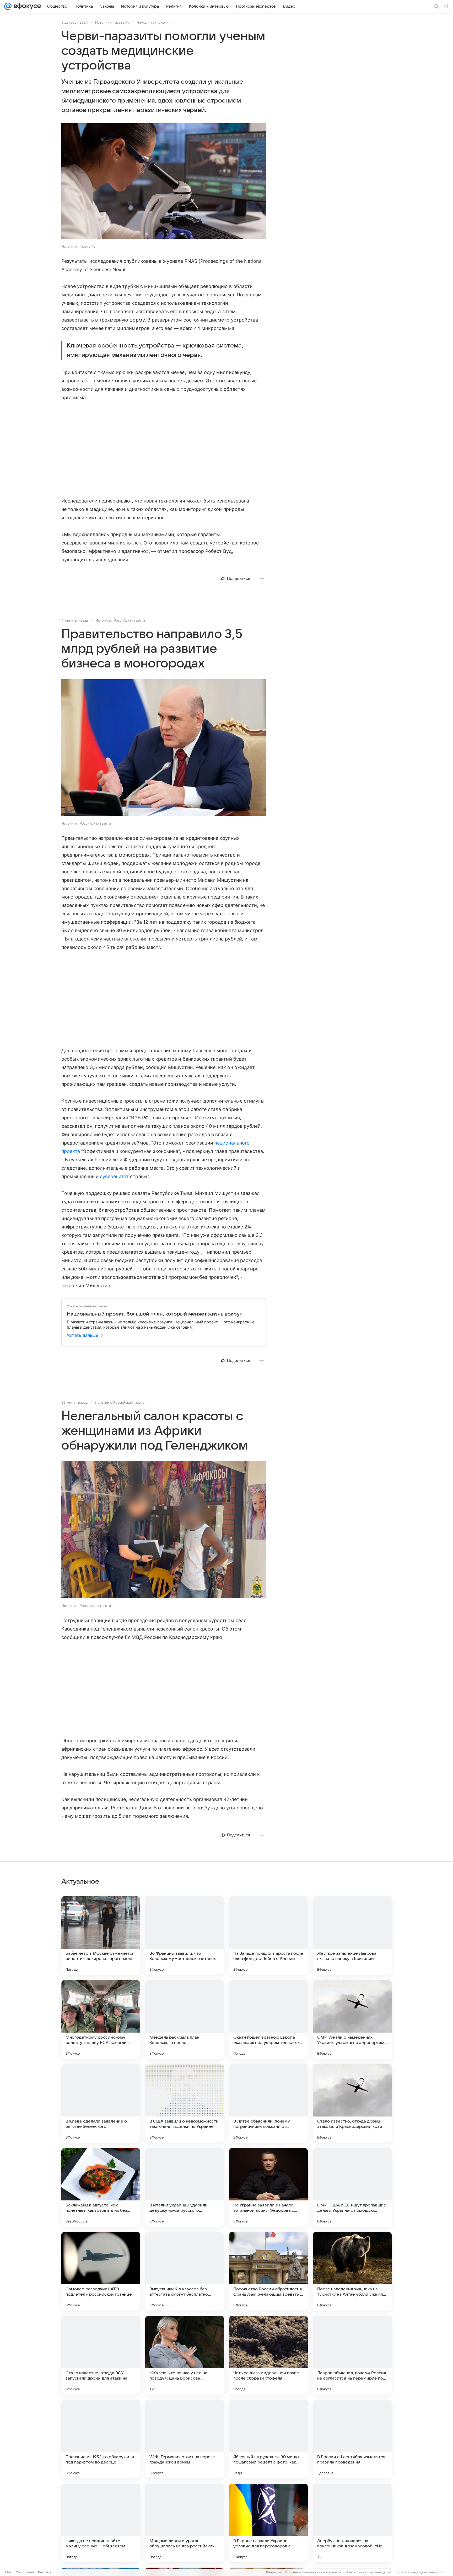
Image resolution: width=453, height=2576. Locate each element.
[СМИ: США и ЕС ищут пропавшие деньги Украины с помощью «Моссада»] (352, 2187)
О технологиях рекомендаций (368, 2572)
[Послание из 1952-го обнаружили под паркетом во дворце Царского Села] (101, 2439)
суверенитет (114, 1176)
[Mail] (8, 6)
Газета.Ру (121, 22)
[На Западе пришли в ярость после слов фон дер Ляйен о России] (268, 1936)
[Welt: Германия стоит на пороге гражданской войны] (185, 2439)
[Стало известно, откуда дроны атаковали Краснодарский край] (352, 2103)
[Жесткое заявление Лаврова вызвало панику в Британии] (352, 1936)
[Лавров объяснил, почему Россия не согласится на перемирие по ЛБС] (352, 2355)
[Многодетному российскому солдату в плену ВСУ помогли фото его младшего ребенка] (101, 2019)
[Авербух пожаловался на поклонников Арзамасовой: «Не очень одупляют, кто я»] (352, 2523)
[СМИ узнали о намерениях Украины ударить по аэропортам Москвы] (352, 2019)
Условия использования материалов (313, 2572)
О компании (25, 2572)
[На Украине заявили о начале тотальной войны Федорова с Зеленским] (268, 2187)
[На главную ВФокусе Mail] (26, 6)
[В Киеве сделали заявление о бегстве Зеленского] (101, 2103)
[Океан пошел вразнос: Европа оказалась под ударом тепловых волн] (268, 2019)
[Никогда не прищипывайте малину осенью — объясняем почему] (101, 2523)
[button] (164, 181)
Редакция (274, 2572)
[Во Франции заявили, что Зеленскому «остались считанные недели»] (185, 1936)
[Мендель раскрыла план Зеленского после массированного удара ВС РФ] (185, 2019)
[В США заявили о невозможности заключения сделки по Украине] (185, 2103)
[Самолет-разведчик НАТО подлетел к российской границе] (101, 2271)
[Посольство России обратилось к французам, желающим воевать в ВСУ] (268, 2271)
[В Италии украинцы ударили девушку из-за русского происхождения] (185, 2187)
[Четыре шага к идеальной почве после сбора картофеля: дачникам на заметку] (268, 2355)
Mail (8, 2572)
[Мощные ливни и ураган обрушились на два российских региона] (185, 2523)
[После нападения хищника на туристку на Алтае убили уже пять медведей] (352, 2271)
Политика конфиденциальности (419, 2572)
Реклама (45, 2572)
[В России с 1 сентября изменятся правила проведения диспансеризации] (352, 2439)
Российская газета (129, 620)
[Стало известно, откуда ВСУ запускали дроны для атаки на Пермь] (101, 2355)
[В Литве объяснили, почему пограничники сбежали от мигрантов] (268, 2103)
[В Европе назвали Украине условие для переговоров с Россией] (268, 2523)
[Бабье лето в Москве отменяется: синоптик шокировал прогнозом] (101, 1936)
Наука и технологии (154, 22)
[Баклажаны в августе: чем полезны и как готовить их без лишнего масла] (101, 2187)
